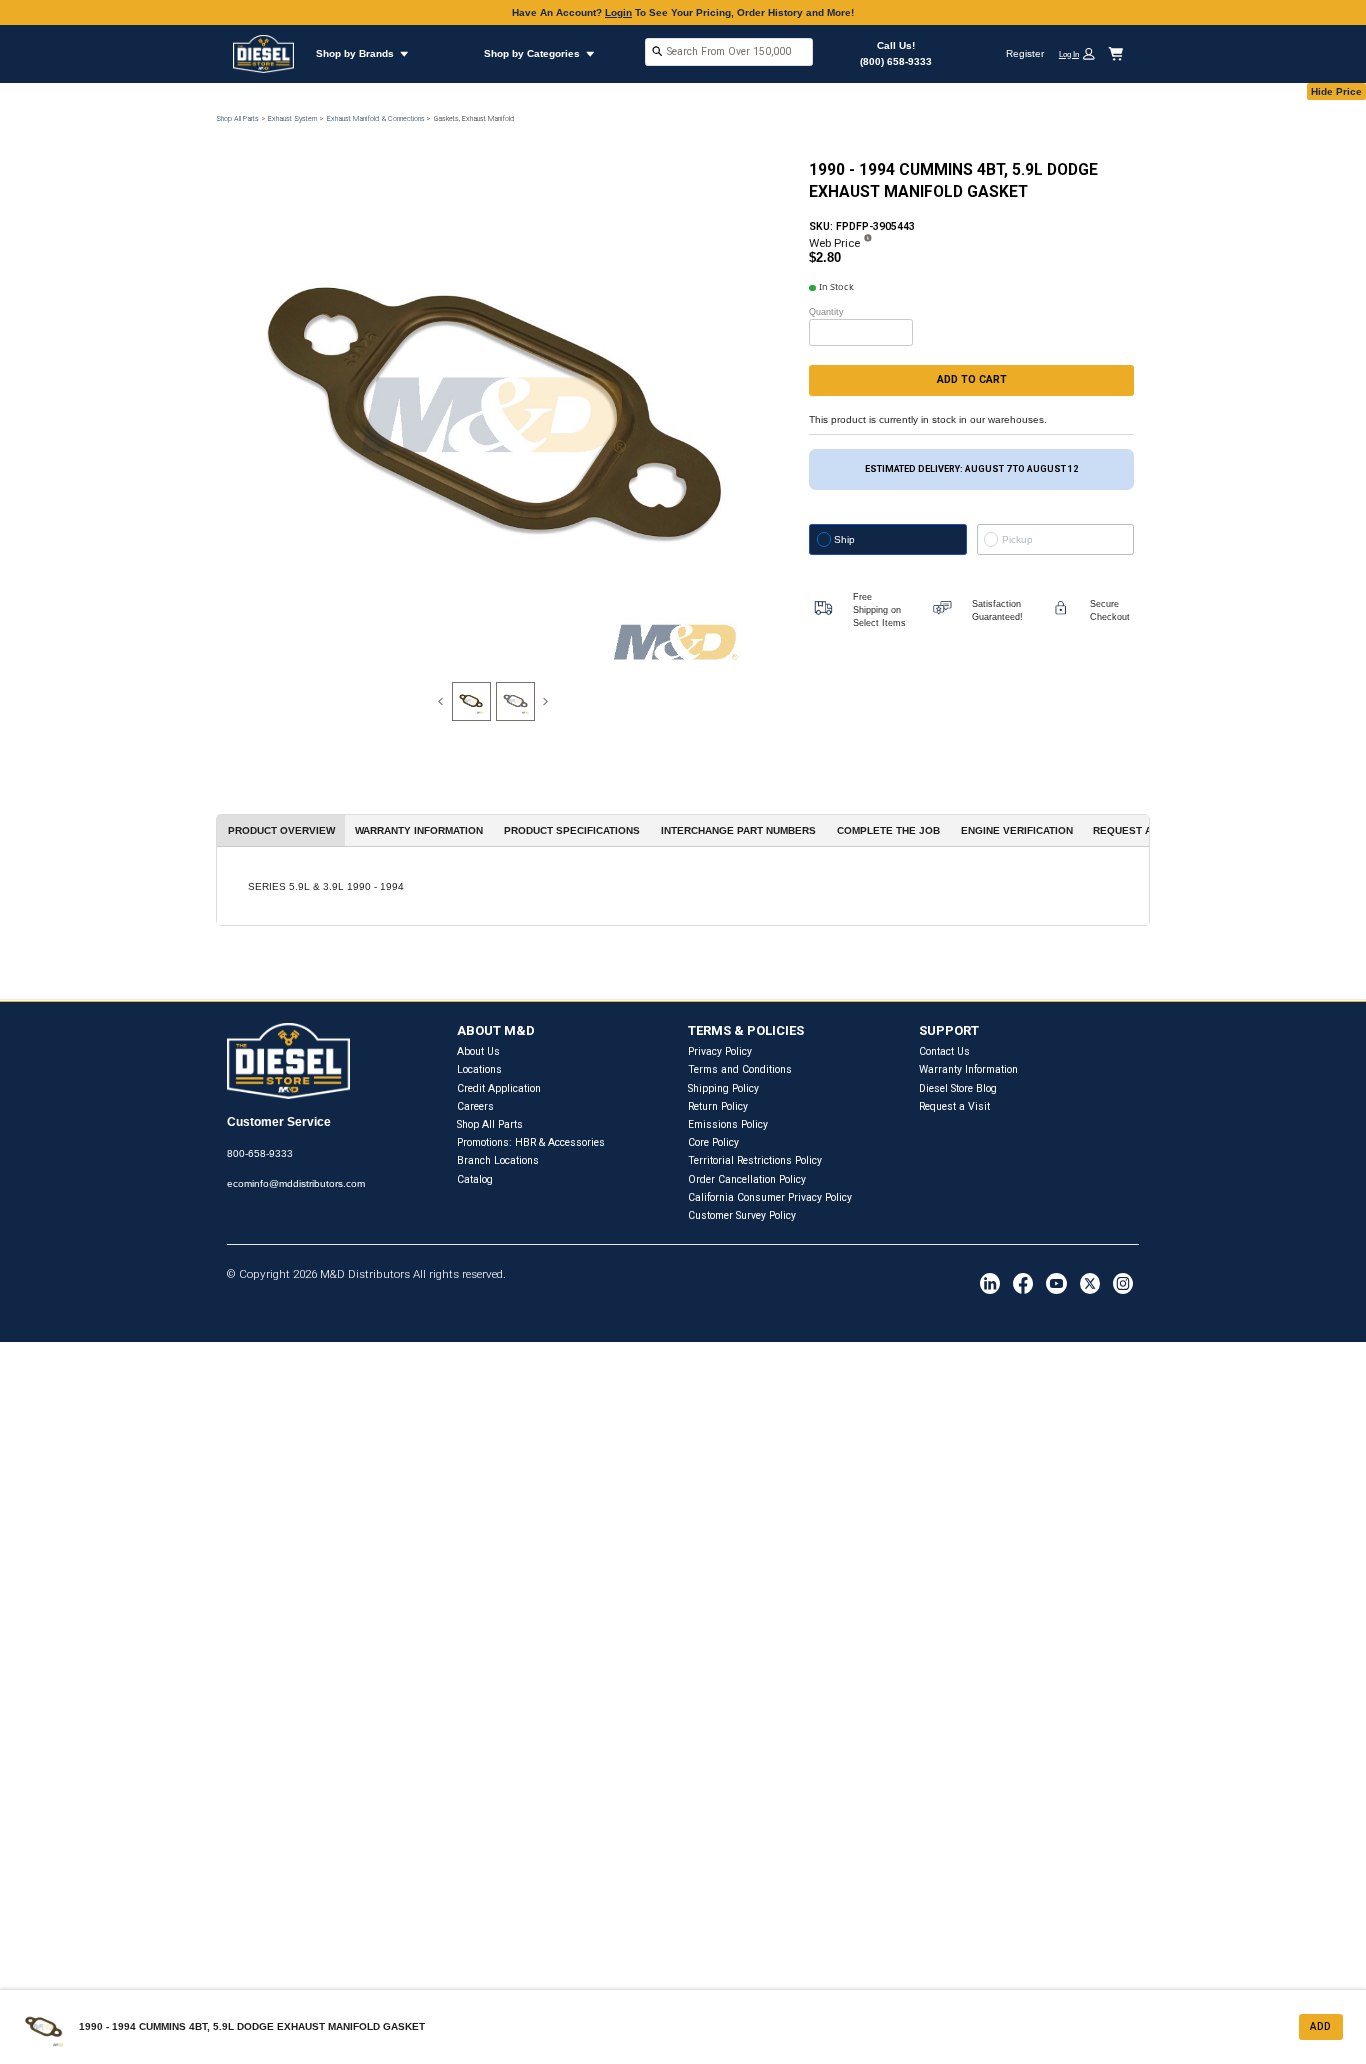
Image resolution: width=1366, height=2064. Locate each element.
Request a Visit (954, 1106)
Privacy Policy (720, 1051)
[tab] (471, 701)
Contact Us (944, 1051)
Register (1025, 53)
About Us (478, 1051)
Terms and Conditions (740, 1069)
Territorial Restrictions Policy (755, 1160)
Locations (479, 1069)
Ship (844, 539)
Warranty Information (968, 1069)
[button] (1082, 53)
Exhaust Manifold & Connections (376, 118)
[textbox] (729, 51)
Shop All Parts (237, 118)
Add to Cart (972, 379)
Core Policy (713, 1142)
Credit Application (499, 1088)
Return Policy (718, 1106)
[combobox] (729, 53)
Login (618, 12)
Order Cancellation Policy (747, 1179)
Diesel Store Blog (958, 1088)
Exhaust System (292, 118)
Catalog (475, 1179)
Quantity (826, 312)
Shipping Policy (723, 1088)
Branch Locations (498, 1160)
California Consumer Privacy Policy (770, 1197)
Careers (475, 1106)
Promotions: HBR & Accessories (531, 1142)
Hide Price (1336, 91)
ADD (1320, 2026)
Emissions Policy (728, 1124)
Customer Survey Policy (742, 1215)
